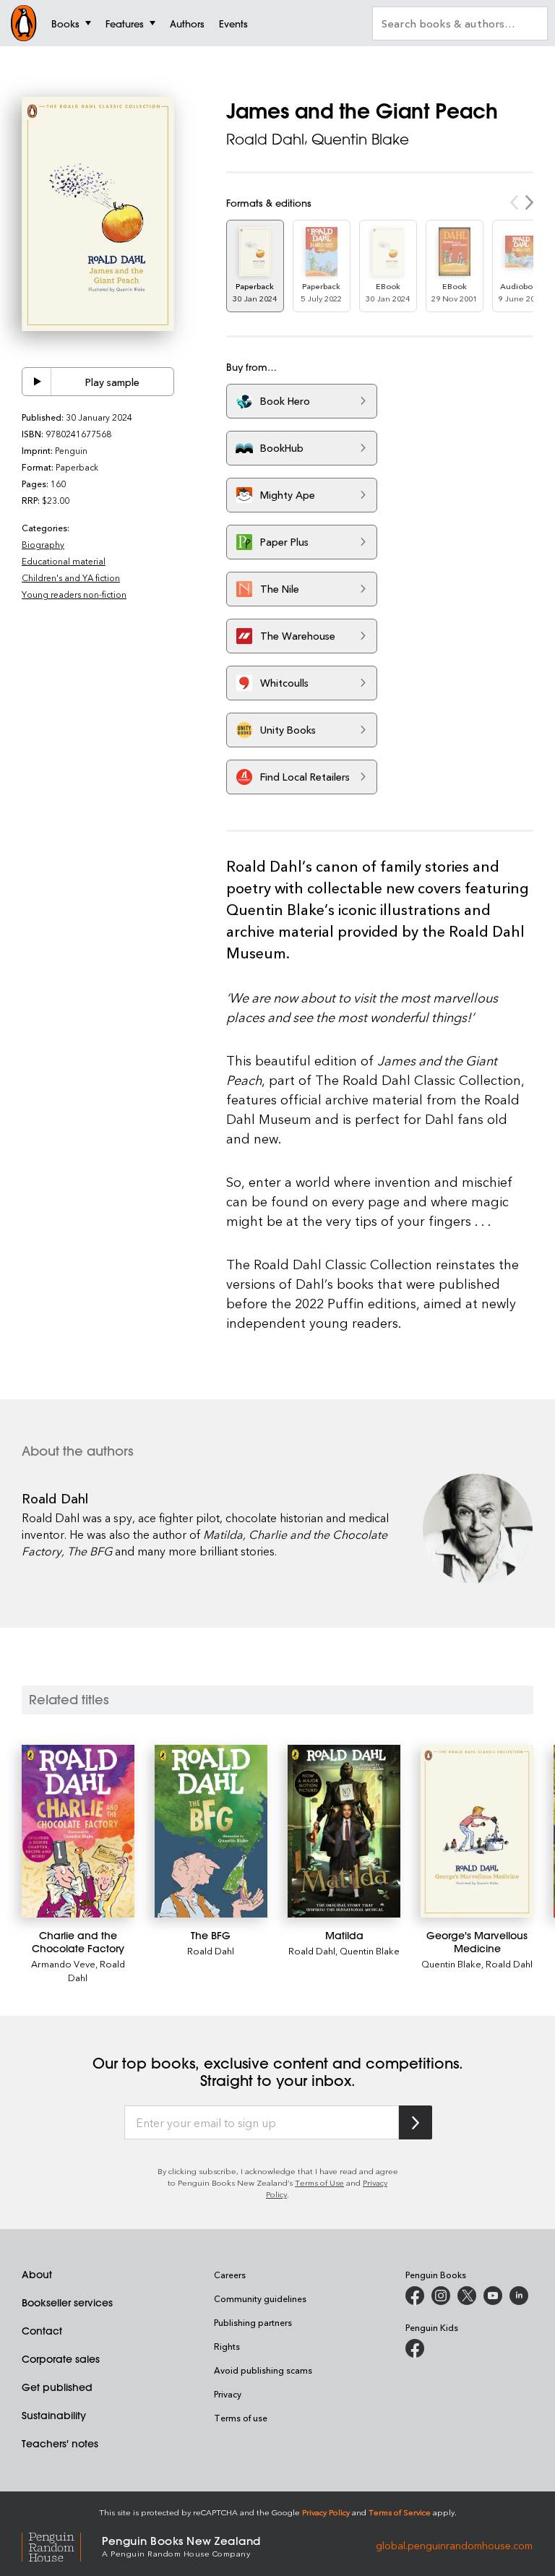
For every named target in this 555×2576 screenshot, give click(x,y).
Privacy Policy (326, 2512)
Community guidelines (260, 2298)
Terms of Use (319, 2182)
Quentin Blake (360, 139)
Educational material (64, 561)
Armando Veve (63, 1963)
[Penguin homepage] (24, 23)
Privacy (228, 2394)
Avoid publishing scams (263, 2370)
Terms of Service (400, 2512)
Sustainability (54, 2416)
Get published (57, 2387)
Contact (42, 2331)
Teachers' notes (60, 2444)
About (37, 2275)
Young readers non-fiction (74, 594)
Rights (227, 2346)
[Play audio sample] (37, 382)
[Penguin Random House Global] (62, 2545)
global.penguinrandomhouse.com (454, 2545)
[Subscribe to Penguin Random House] (416, 2122)
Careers (230, 2275)
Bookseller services (67, 2303)
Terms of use (241, 2418)
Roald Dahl (265, 139)
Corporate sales (61, 2359)
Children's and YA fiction (71, 578)
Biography (43, 544)
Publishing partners (253, 2322)
